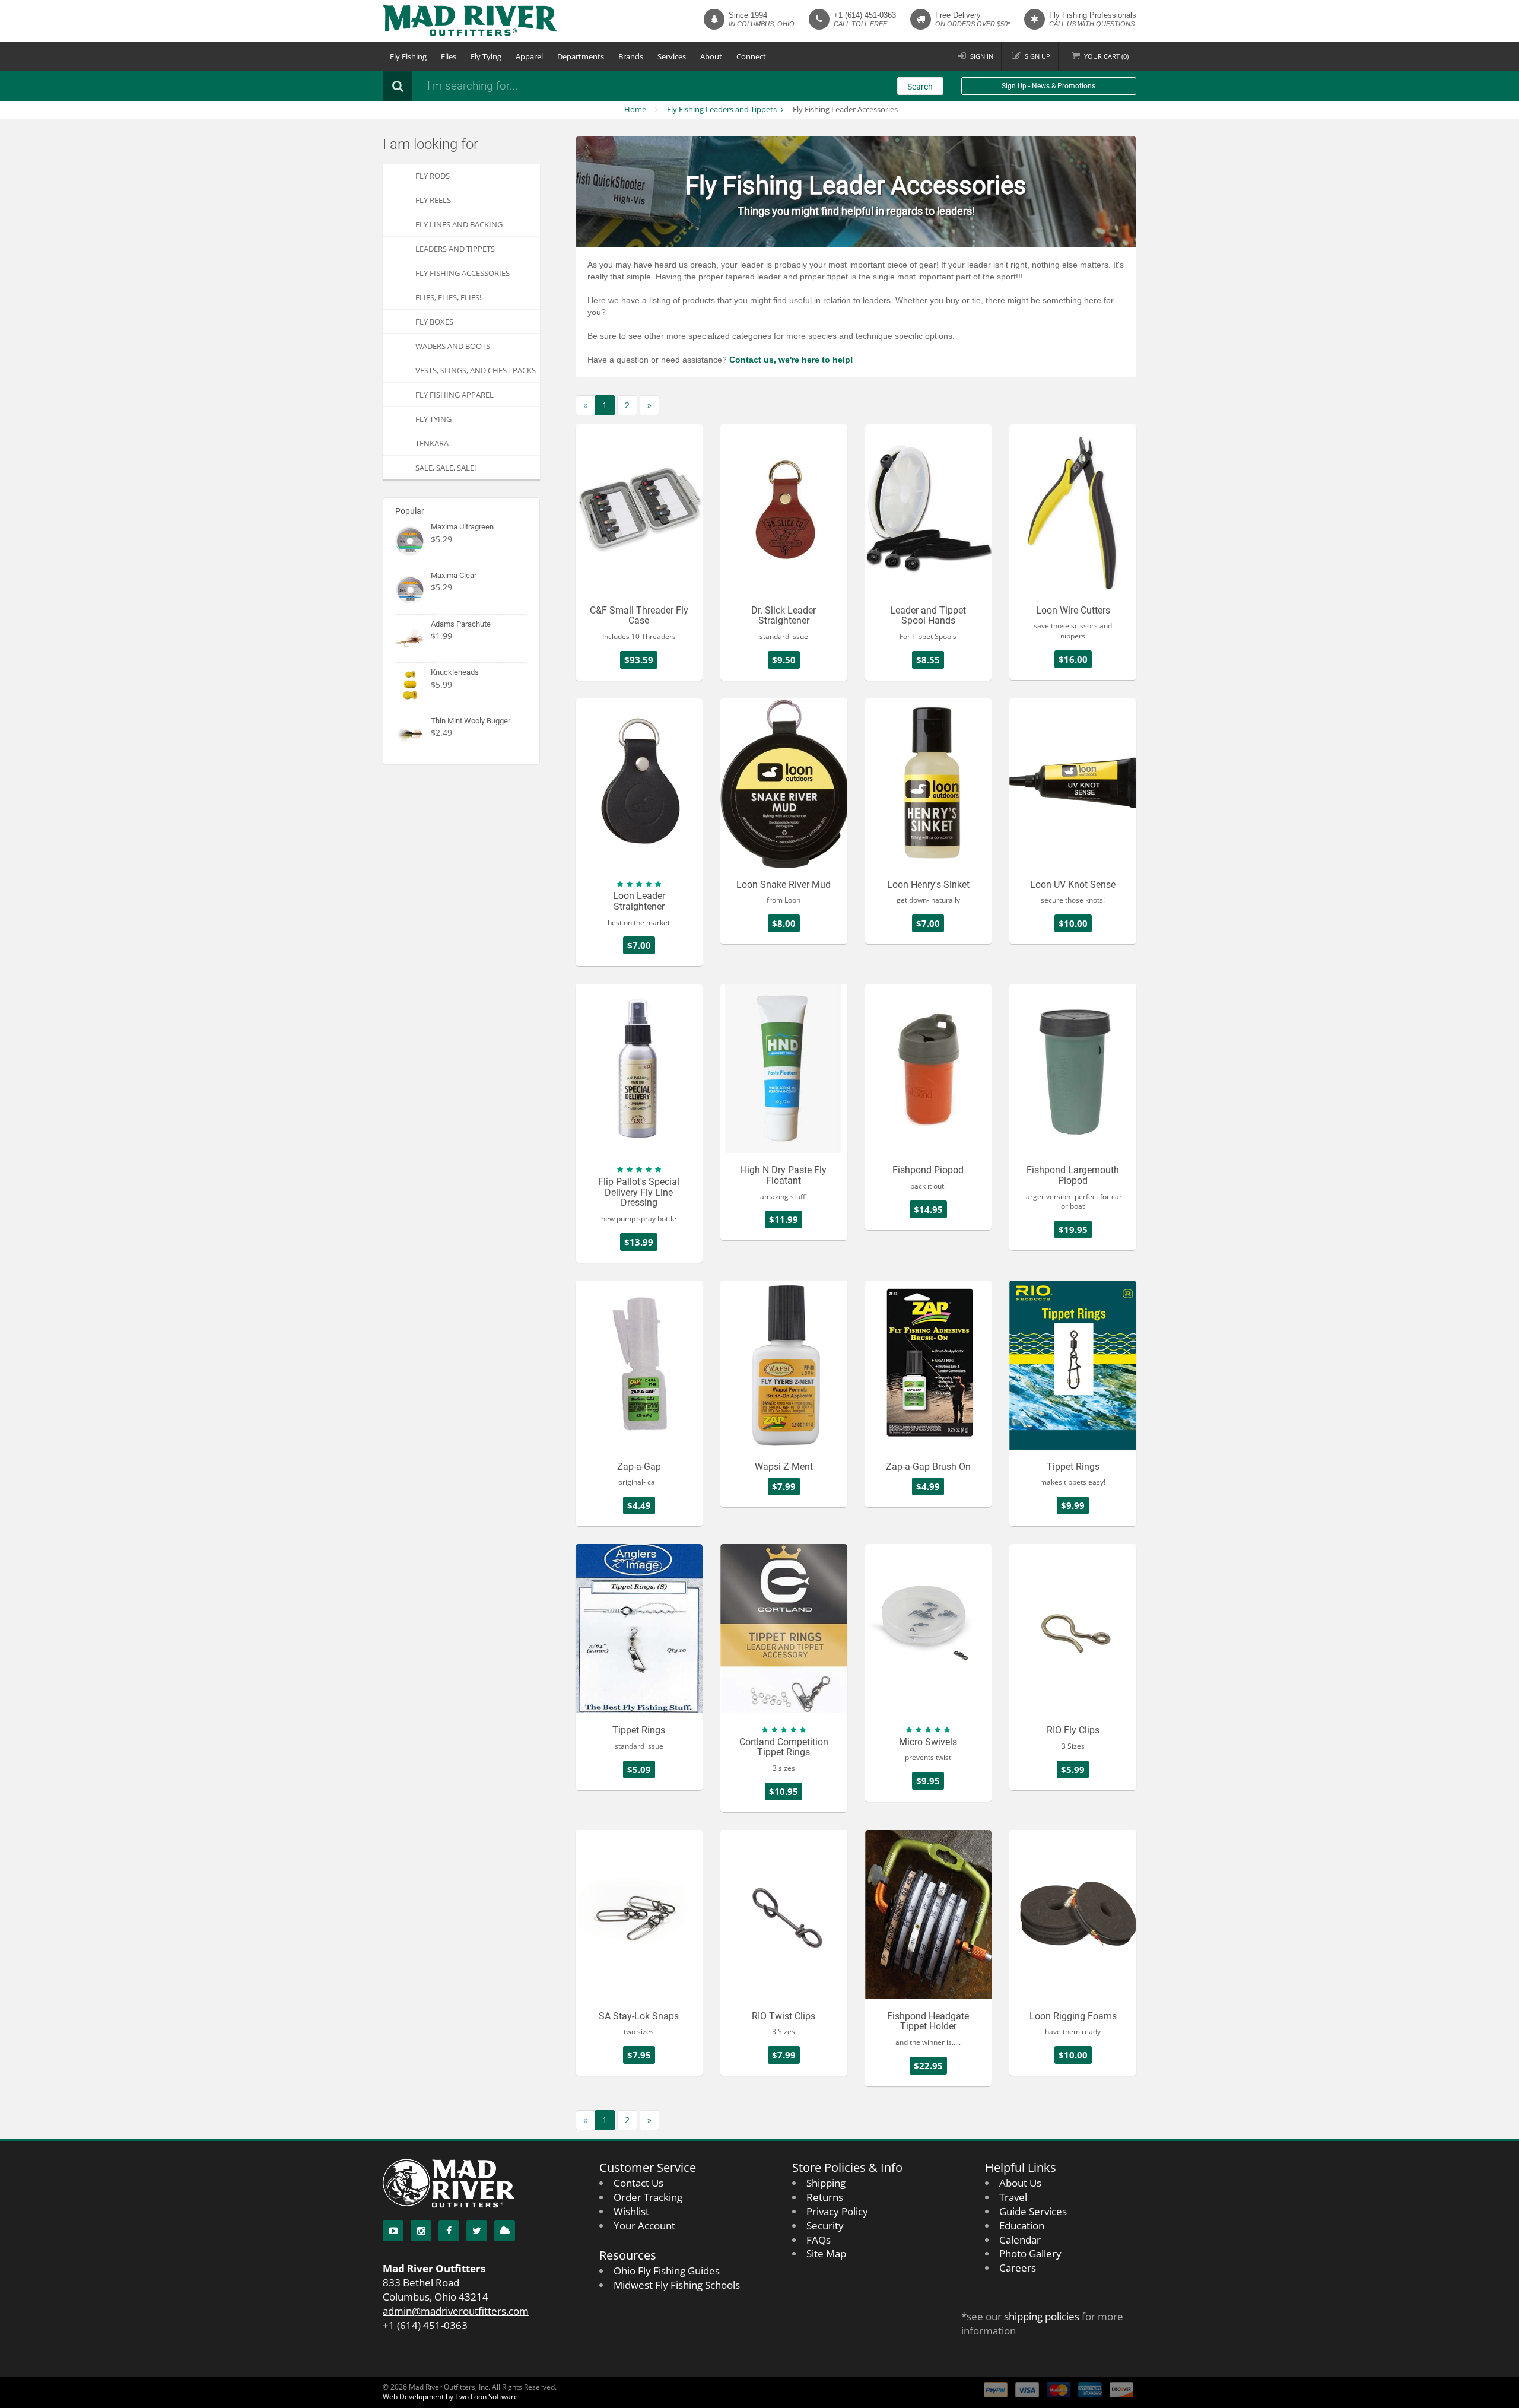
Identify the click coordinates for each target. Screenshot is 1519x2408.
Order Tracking (648, 2197)
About (711, 56)
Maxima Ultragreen (462, 527)
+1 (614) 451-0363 (865, 15)
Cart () (1106, 56)
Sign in (982, 56)
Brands (631, 56)
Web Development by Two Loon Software (450, 2396)
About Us (1020, 2183)
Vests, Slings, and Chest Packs (476, 370)
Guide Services (1033, 2211)
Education (1022, 2226)
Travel (1013, 2197)
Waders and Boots (453, 346)
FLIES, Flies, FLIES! (448, 297)
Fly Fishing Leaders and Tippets (722, 109)
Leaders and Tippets (455, 249)
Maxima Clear (454, 575)
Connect (751, 56)
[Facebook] (449, 2231)
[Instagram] (421, 2231)
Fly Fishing (408, 56)
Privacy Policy (837, 2211)
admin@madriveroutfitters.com (456, 2311)
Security (825, 2226)
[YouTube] (393, 2231)
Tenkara (432, 443)
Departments (581, 56)
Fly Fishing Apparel (455, 395)
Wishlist (631, 2211)
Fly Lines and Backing (459, 224)
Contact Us (638, 2183)
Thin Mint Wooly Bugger (471, 721)
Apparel (529, 56)
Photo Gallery (1030, 2253)
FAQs (819, 2240)
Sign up (1037, 56)
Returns (825, 2197)
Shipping (826, 2183)
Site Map (826, 2253)
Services (672, 56)
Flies (449, 56)
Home (635, 109)
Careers (1018, 2268)
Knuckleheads (455, 672)
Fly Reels (433, 200)
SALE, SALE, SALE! (446, 468)
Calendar (1020, 2240)
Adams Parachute (461, 624)
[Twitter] (477, 2231)
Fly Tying (486, 56)
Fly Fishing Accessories (463, 273)
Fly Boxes (434, 322)
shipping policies (1042, 2316)
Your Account (644, 2226)
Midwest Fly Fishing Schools (677, 2285)
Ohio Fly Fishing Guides (667, 2271)
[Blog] (505, 2231)
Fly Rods (433, 176)
